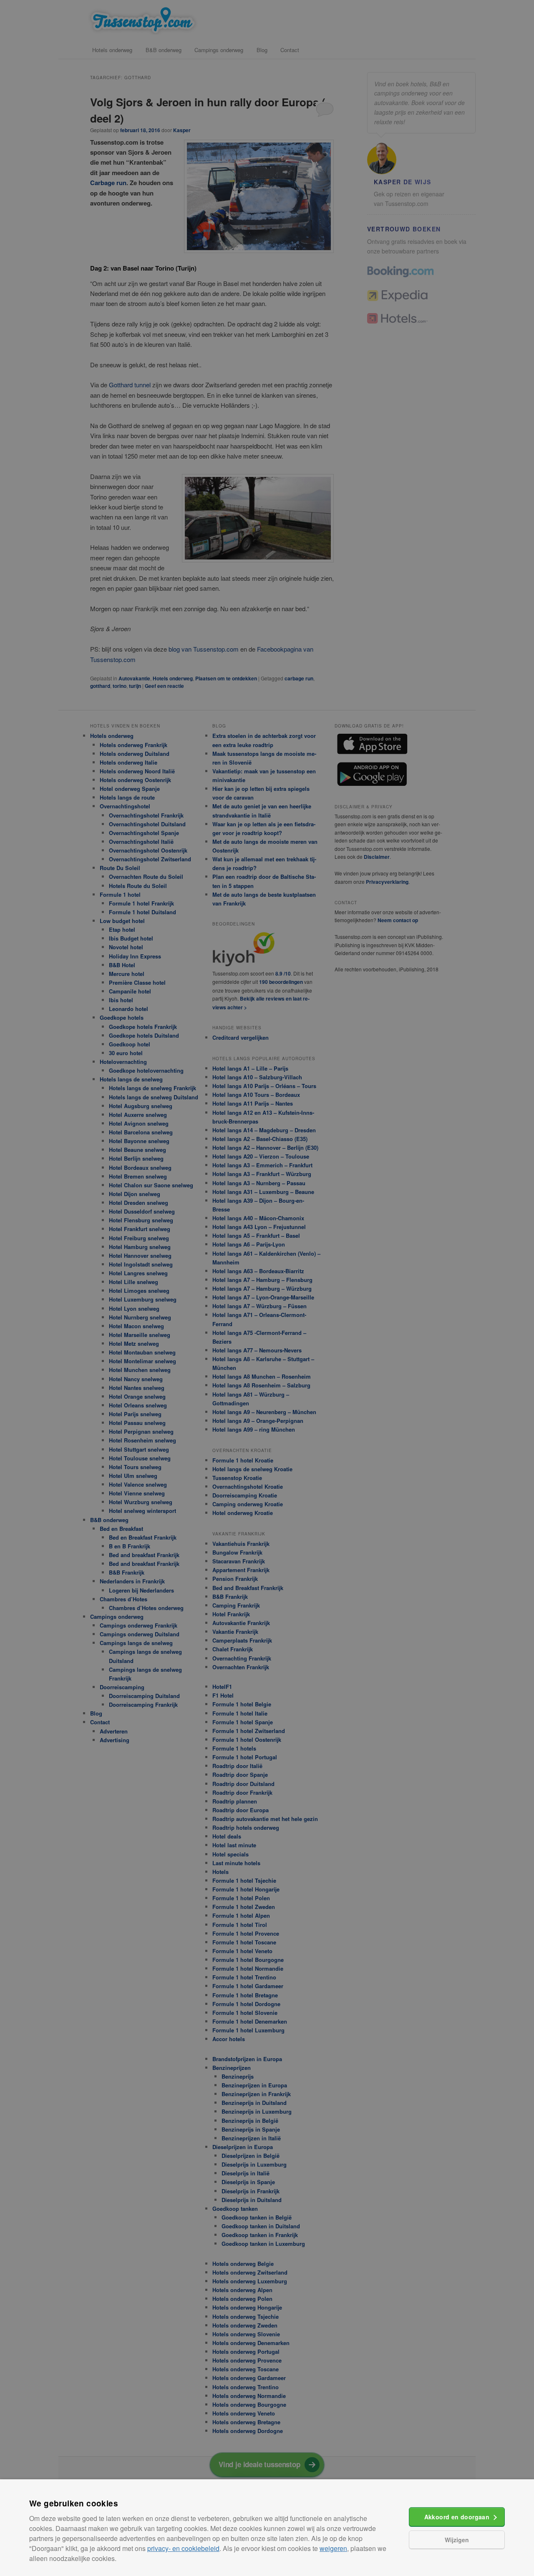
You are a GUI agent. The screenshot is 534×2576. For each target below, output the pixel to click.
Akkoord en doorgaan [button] (457, 2517)
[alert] (267, 1288)
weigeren (333, 2548)
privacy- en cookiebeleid (183, 2548)
